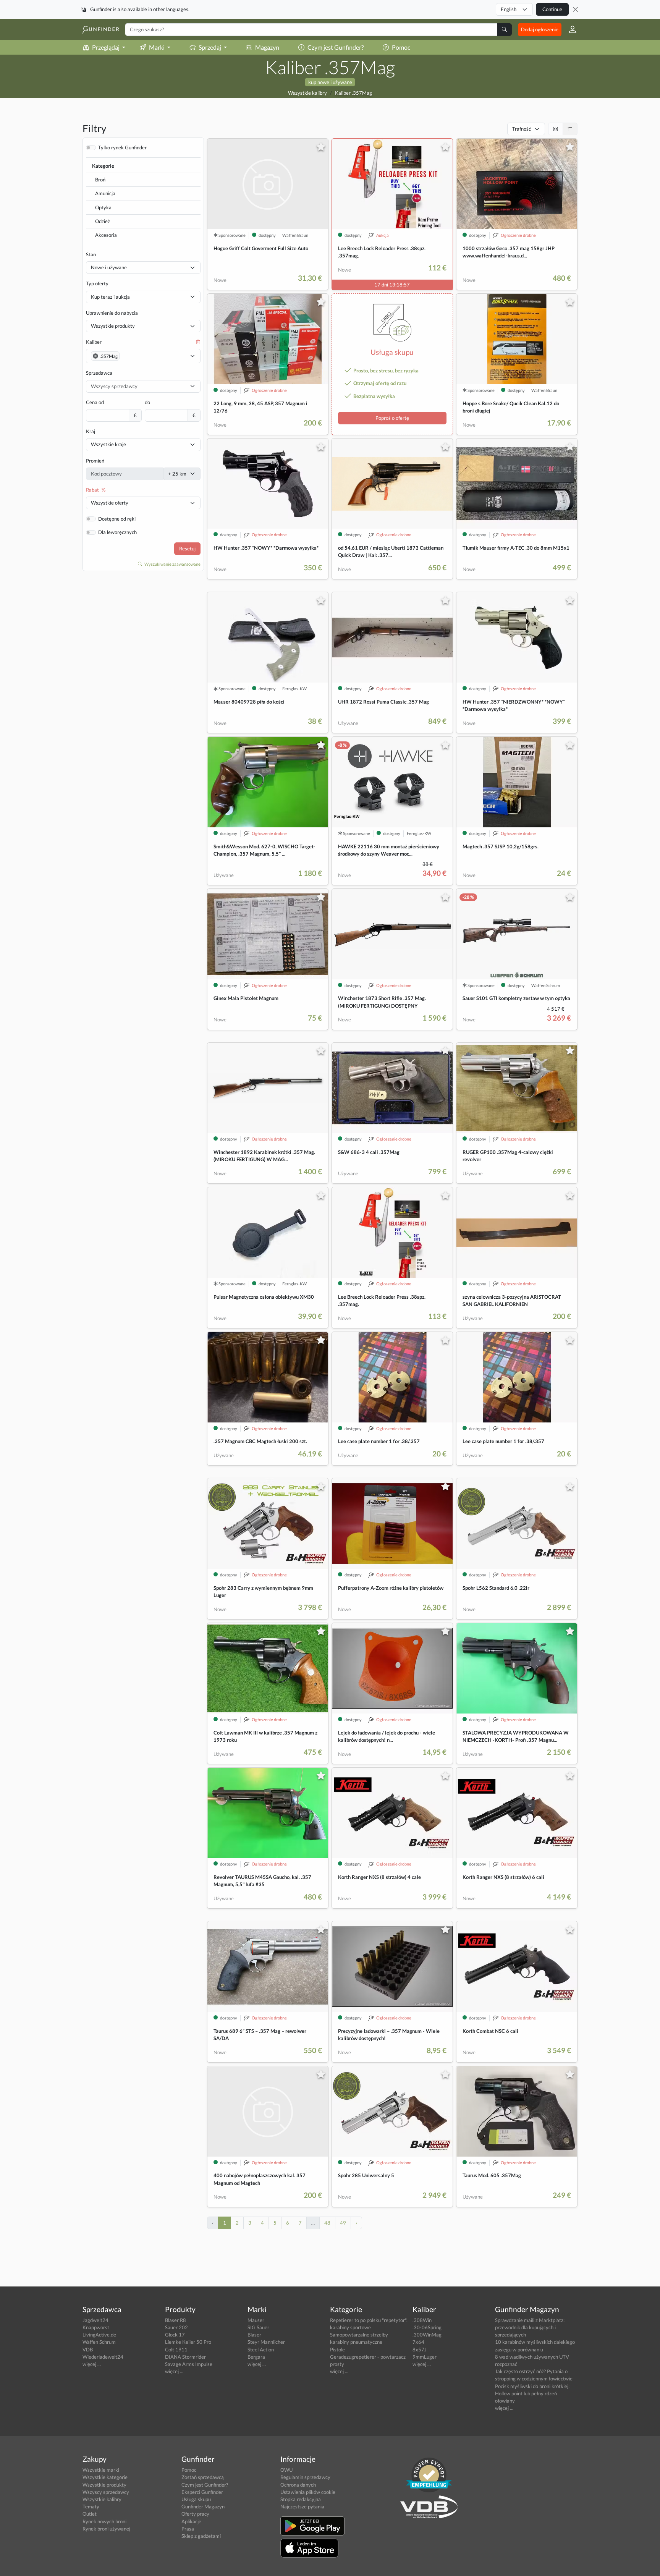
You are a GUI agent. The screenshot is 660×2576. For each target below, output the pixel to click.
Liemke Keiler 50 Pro (188, 2342)
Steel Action (261, 2349)
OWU (286, 2470)
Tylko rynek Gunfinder (122, 147)
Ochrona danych (298, 2485)
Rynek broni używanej (106, 2529)
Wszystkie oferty (110, 503)
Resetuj (187, 549)
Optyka (103, 207)
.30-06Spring (427, 2327)
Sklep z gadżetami (201, 2536)
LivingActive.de (99, 2335)
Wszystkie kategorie (105, 2477)
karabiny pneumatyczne (356, 2342)
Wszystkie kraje (108, 444)
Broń (100, 180)
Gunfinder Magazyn (203, 2506)
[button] (569, 29)
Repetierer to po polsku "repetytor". (369, 2320)
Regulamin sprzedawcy (305, 2477)
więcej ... (92, 2364)
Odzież (103, 221)
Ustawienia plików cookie (308, 2492)
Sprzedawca (99, 373)
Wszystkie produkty (113, 326)
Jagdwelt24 (95, 2320)
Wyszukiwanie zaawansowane (172, 564)
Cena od (95, 402)
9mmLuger (425, 2357)
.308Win (422, 2320)
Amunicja (105, 193)
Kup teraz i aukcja (110, 297)
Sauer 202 (176, 2327)
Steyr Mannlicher (266, 2342)
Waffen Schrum (99, 2342)
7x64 (418, 2342)
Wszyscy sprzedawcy (106, 2492)
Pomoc (401, 47)
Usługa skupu (196, 2499)
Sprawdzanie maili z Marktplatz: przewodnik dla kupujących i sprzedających (530, 2327)
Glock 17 (175, 2335)
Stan (91, 254)
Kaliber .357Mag (353, 93)
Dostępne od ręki (117, 519)
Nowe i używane (109, 267)
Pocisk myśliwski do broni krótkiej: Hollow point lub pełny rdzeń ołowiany (532, 2393)
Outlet (90, 2514)
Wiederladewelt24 (103, 2357)
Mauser (256, 2320)
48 (327, 2223)
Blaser (254, 2335)
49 (343, 2223)
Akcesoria (106, 235)
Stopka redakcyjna (301, 2499)
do (147, 402)
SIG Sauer (258, 2327)
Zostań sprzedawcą (203, 2477)
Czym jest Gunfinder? (336, 47)
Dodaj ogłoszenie (540, 29)
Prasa (188, 2529)
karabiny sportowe (350, 2327)
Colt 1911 (176, 2349)
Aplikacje (191, 2521)
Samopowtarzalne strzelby (359, 2335)
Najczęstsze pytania (302, 2506)
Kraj (91, 431)
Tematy (91, 2506)
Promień (95, 461)
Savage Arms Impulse (189, 2364)
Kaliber (94, 342)
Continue (552, 9)
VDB (88, 2349)
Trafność (522, 129)
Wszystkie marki (101, 2470)
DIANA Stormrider (185, 2357)
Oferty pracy (195, 2514)
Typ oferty (97, 283)
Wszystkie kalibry (307, 93)
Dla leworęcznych (117, 532)
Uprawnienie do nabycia (112, 313)
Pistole (337, 2349)
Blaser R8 (176, 2320)
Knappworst (96, 2327)
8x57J (420, 2349)
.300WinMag (427, 2335)
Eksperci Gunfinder (202, 2492)
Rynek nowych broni (104, 2521)
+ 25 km (177, 474)
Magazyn (267, 47)
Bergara (256, 2357)
